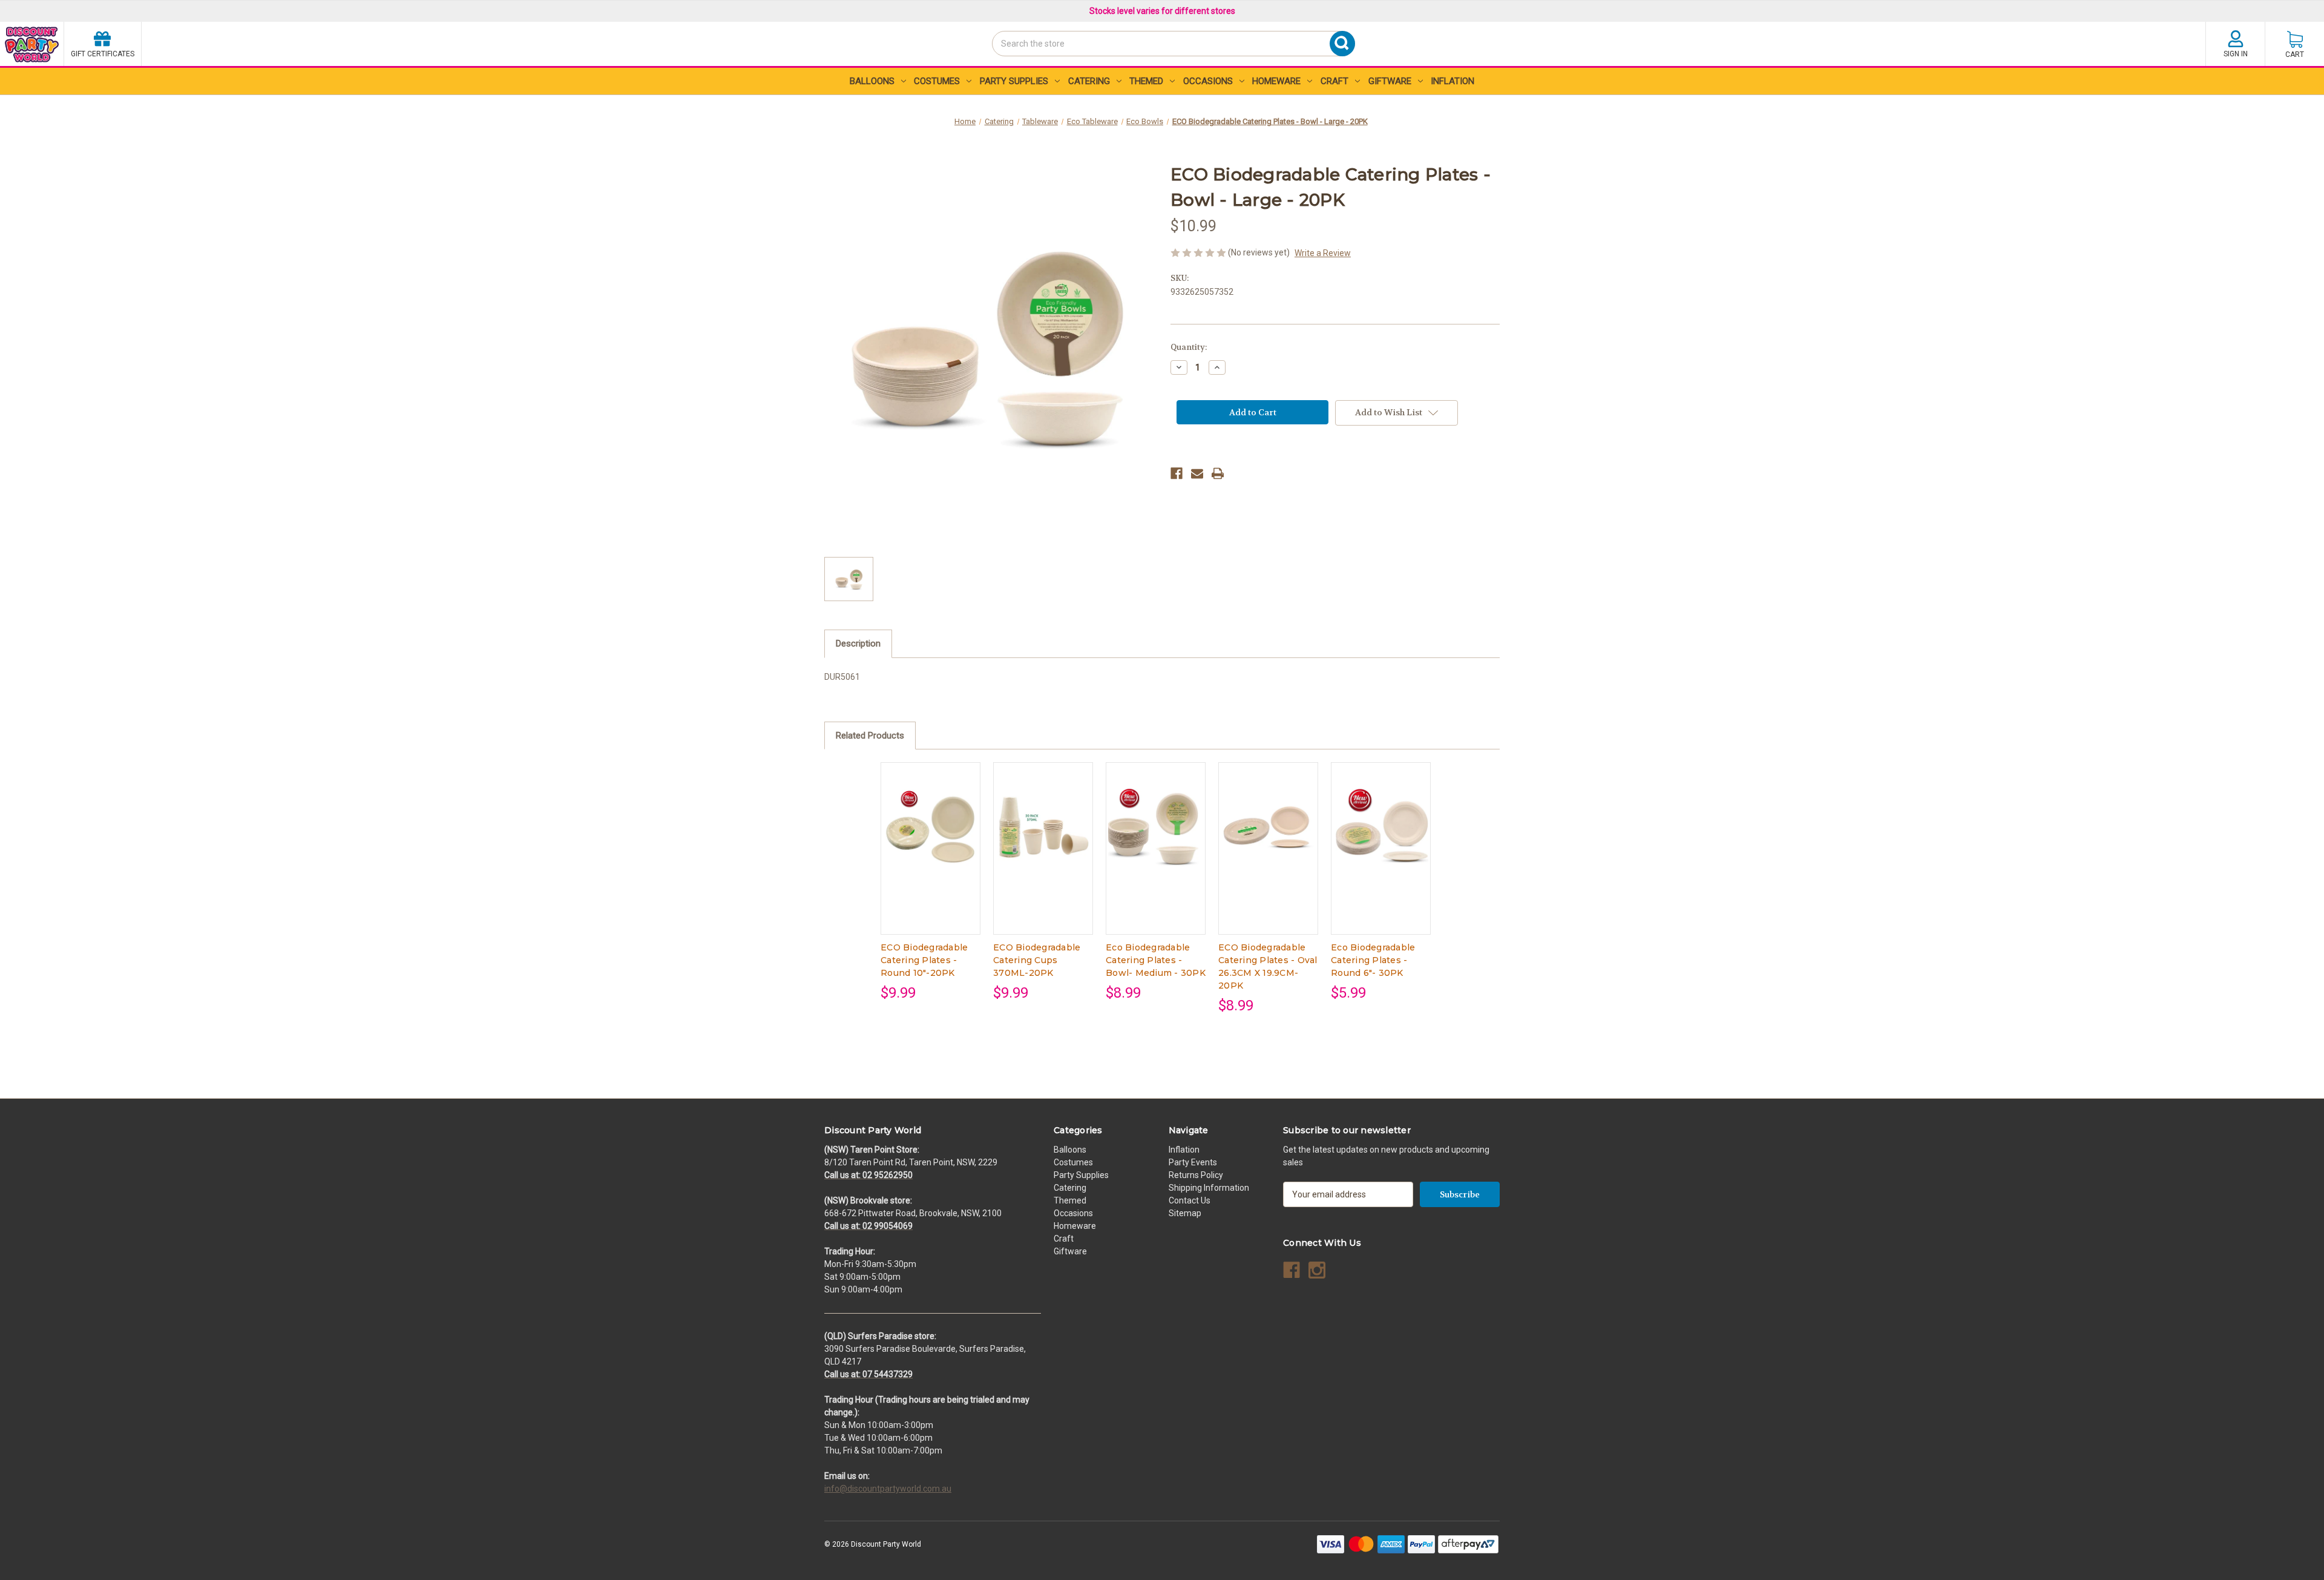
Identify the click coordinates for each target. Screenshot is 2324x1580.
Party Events (1193, 1162)
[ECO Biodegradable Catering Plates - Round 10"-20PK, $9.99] (931, 827)
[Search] (996, 65)
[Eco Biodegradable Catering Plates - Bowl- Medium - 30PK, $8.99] (1156, 827)
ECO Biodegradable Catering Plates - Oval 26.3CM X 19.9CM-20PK (1268, 966)
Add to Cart (931, 859)
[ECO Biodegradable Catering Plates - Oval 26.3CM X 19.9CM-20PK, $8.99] (1268, 827)
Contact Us (1190, 1200)
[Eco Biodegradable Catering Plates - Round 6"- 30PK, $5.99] (1381, 827)
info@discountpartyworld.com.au (888, 1489)
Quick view (930, 838)
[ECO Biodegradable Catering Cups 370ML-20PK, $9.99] (1043, 827)
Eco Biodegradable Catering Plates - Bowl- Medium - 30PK (1156, 960)
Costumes (937, 81)
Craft (1334, 81)
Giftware (1390, 81)
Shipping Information (1209, 1188)
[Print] (1218, 473)
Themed (1146, 81)
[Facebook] (1177, 473)
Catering (1089, 81)
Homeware (1276, 81)
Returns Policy (1196, 1175)
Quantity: (1189, 347)
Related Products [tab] (870, 736)
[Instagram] (1317, 1270)
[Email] (1197, 473)
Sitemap (1185, 1213)
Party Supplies (1014, 81)
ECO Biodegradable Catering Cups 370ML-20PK (1037, 960)
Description (858, 644)
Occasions (1208, 81)
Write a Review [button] (1323, 253)
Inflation (1452, 81)
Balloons (872, 81)
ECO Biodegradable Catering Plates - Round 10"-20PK (924, 960)
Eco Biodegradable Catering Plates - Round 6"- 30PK (1373, 960)
